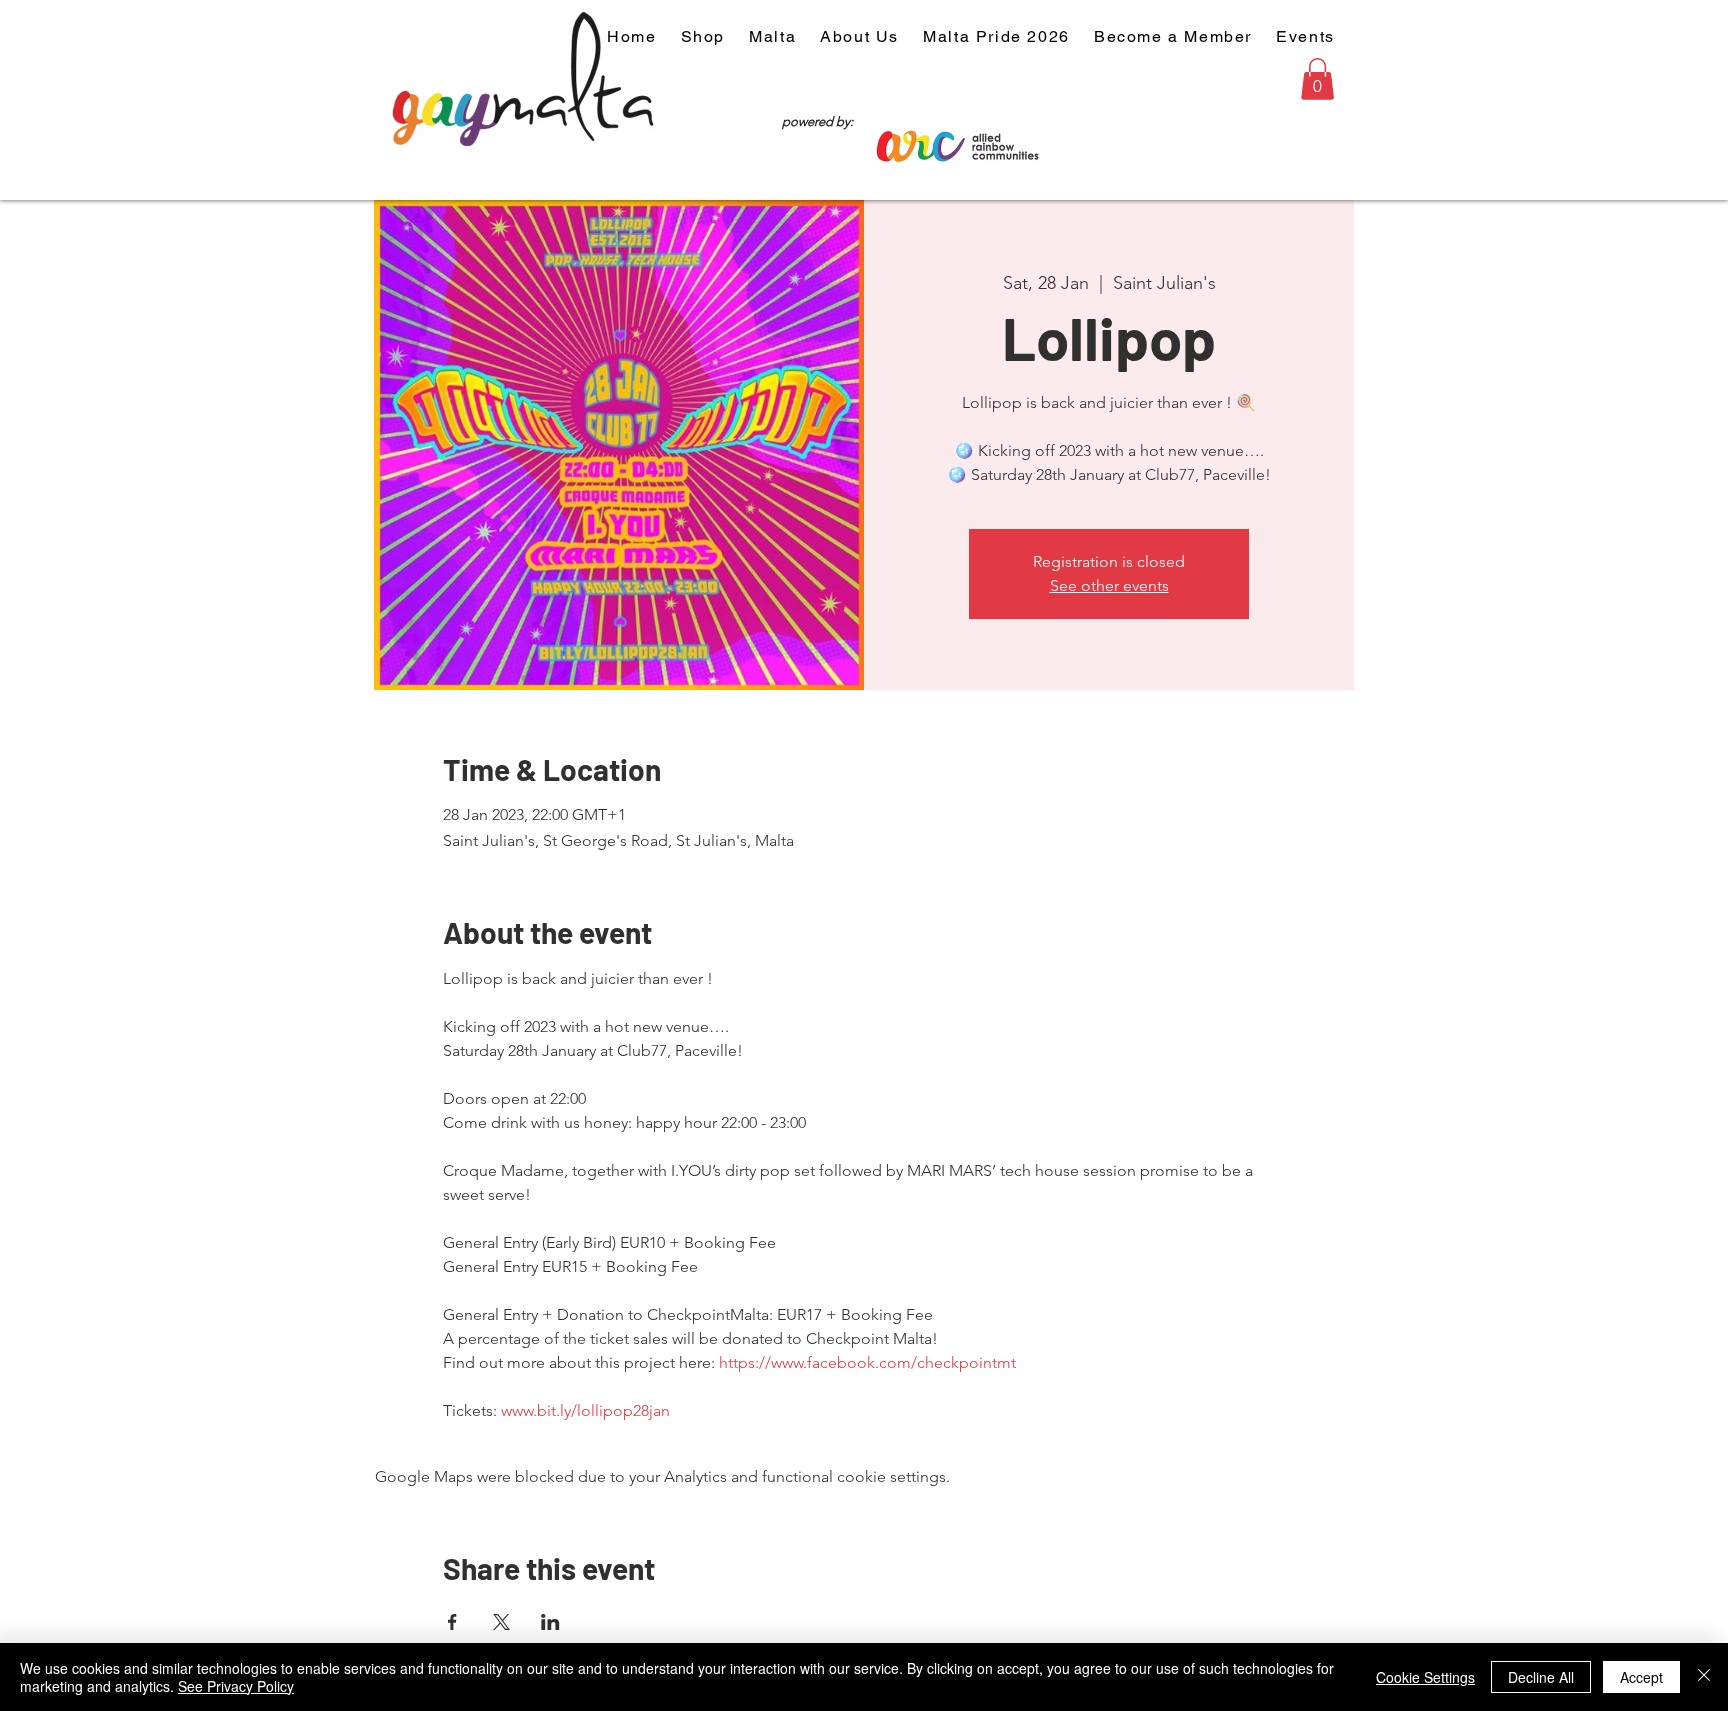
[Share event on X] (501, 1622)
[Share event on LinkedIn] (550, 1622)
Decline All (1541, 1677)
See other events (1109, 585)
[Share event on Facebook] (452, 1622)
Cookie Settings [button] (1425, 1677)
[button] (1317, 79)
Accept (1641, 1677)
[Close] (1704, 1677)
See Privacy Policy (236, 1686)
